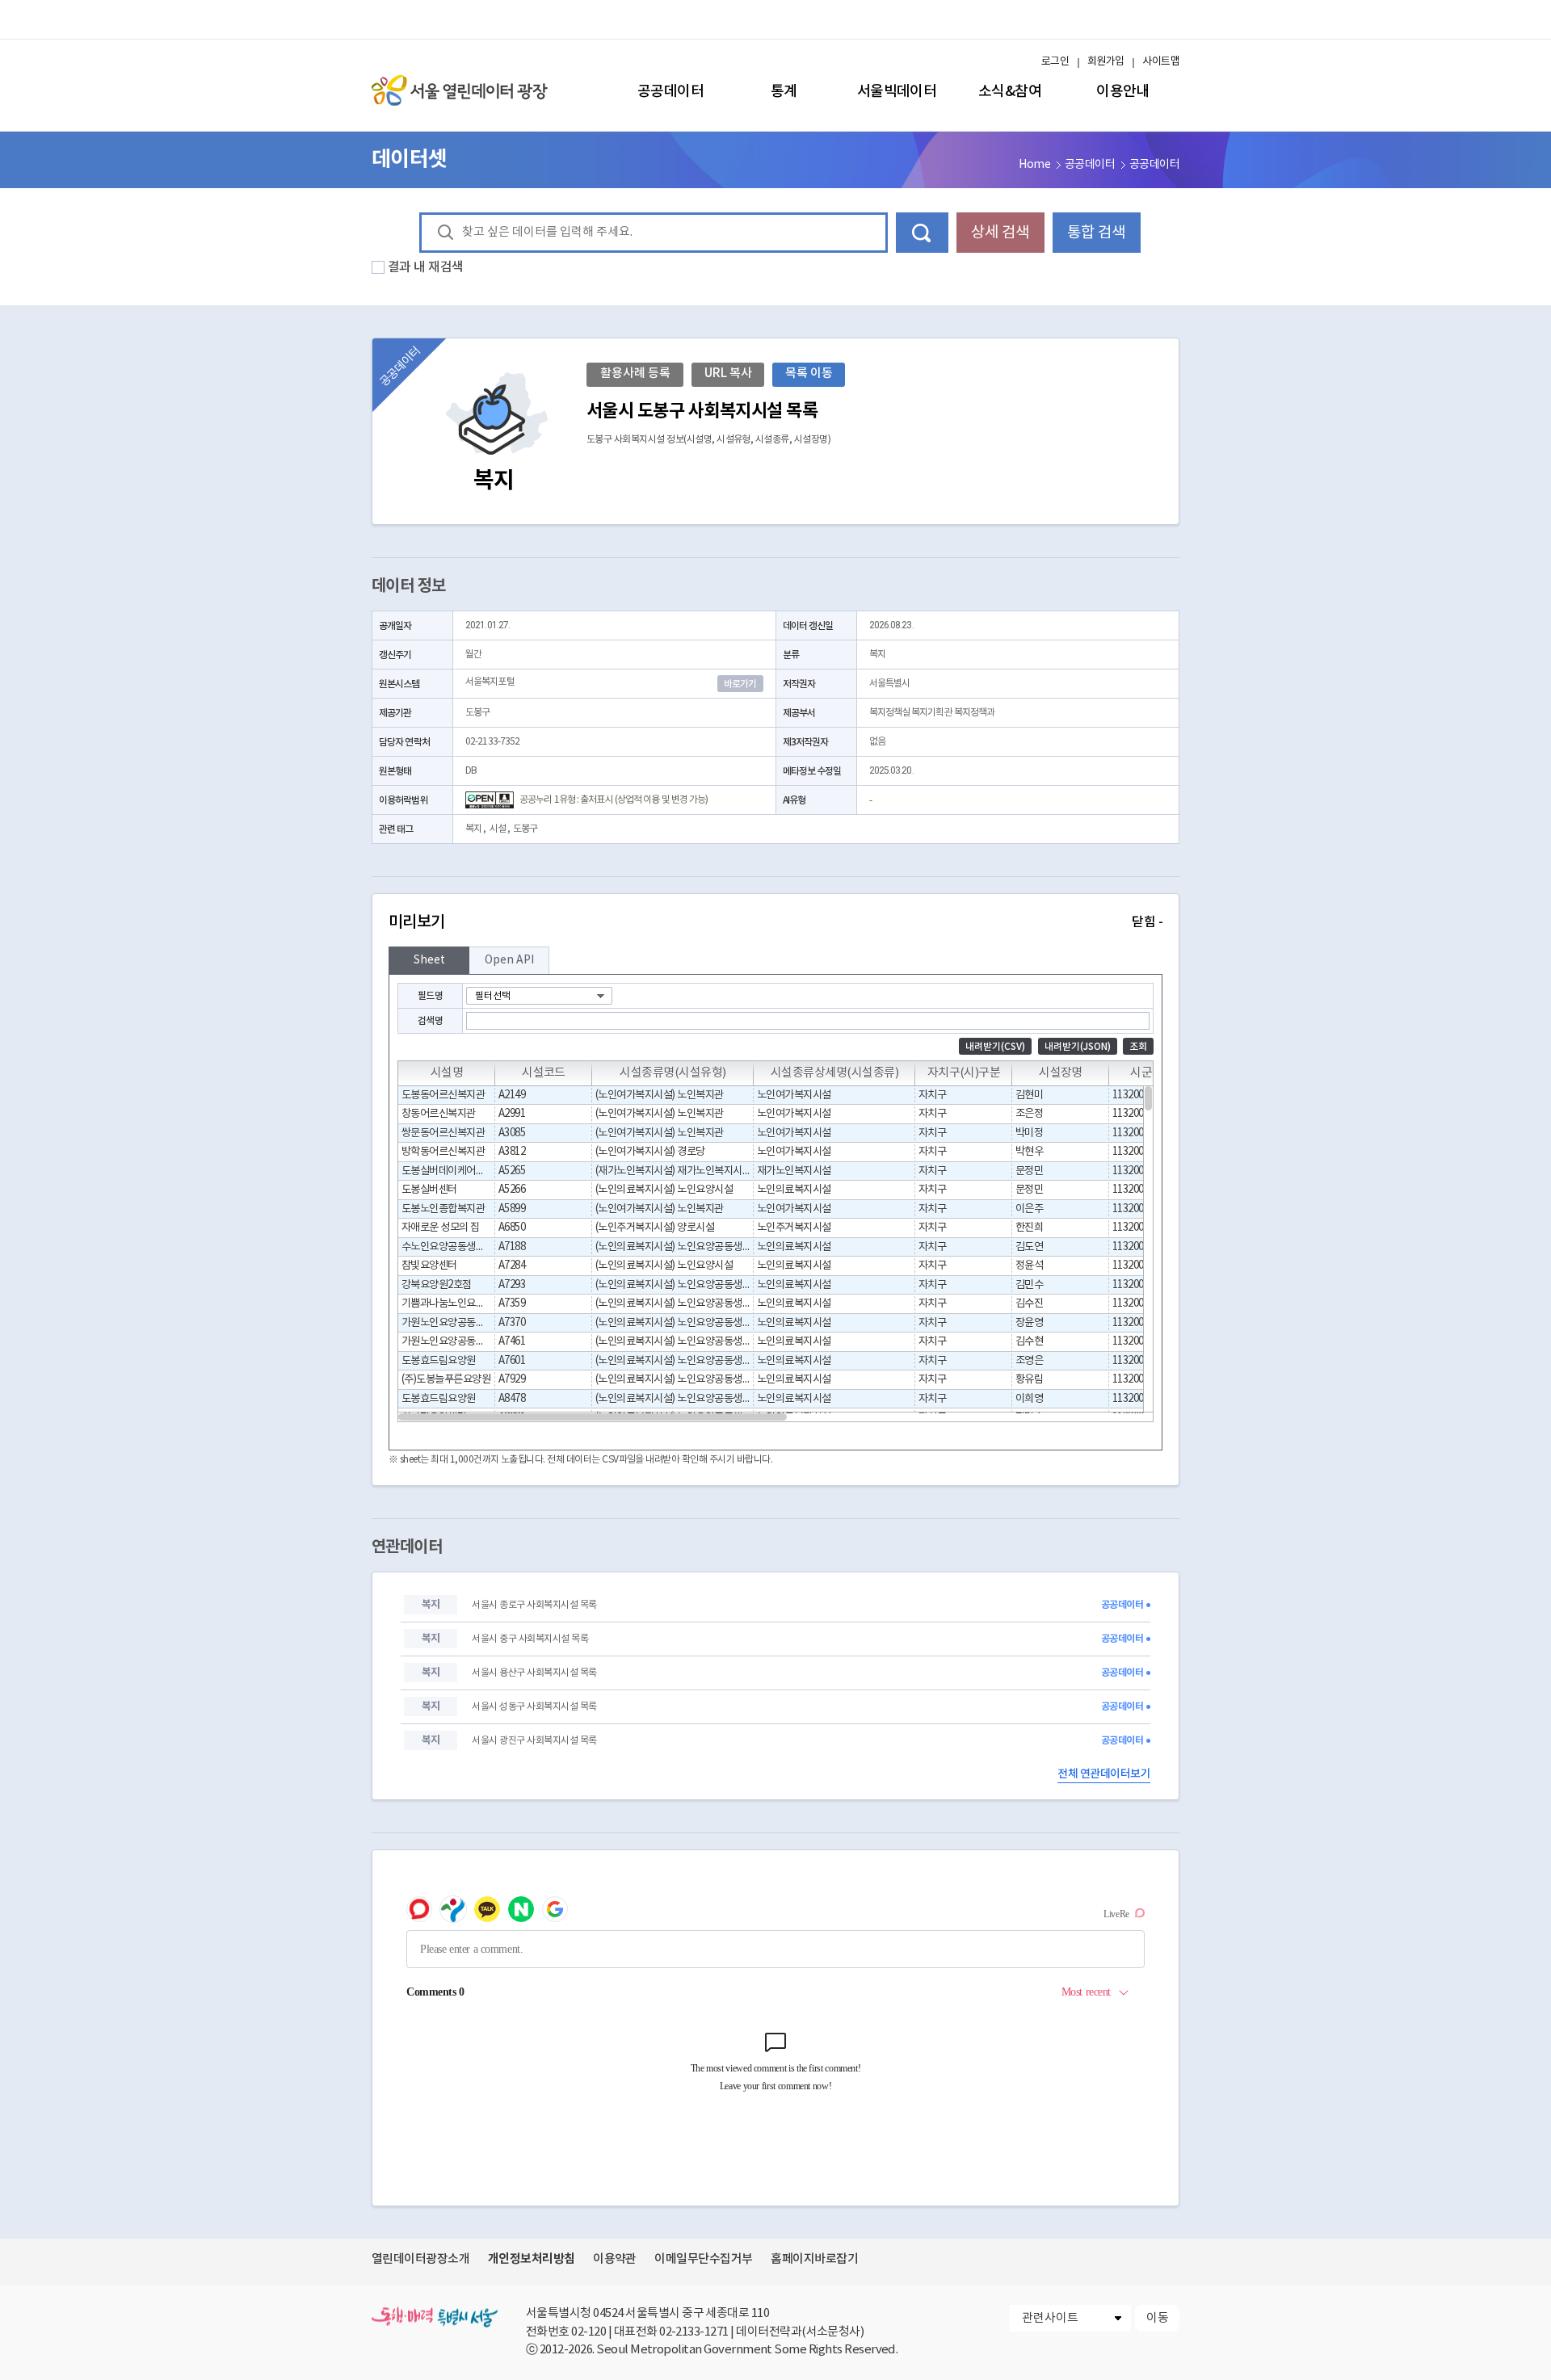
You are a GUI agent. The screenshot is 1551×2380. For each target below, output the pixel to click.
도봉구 (525, 829)
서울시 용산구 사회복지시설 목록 (534, 1673)
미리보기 (775, 922)
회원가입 (1106, 62)
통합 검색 (1096, 233)
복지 (473, 829)
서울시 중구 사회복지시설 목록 (530, 1639)
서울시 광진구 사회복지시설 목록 (534, 1741)
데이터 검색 (922, 233)
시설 (498, 829)
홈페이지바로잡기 (814, 2259)
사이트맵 (1161, 62)
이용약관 (615, 2259)
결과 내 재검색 (426, 267)
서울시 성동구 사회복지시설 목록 (534, 1707)
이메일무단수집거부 (703, 2259)
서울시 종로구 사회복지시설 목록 (534, 1605)
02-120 (588, 2332)
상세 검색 (1000, 233)
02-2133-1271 (694, 2332)
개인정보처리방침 (532, 2259)
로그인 (1055, 62)
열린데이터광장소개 (420, 2259)
